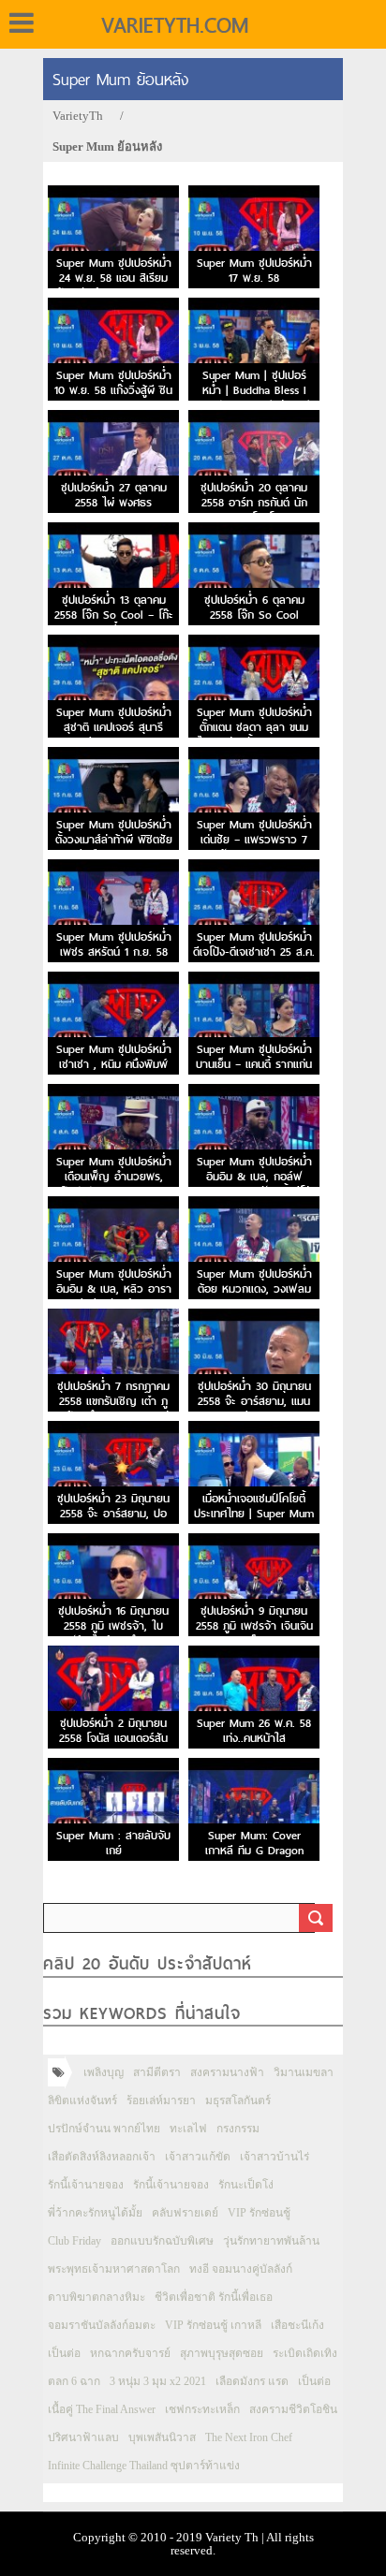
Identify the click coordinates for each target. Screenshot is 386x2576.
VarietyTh (78, 116)
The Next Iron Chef (249, 2437)
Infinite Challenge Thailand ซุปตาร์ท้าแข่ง (144, 2466)
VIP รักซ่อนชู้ (259, 2213)
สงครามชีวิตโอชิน (293, 2409)
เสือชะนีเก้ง (297, 2325)
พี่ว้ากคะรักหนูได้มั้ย (95, 2213)
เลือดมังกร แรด (252, 2381)
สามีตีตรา (157, 2072)
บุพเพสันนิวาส (162, 2437)
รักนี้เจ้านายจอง (86, 2185)
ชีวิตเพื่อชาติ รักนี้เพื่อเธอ (214, 2297)
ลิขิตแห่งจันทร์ (82, 2100)
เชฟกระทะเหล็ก (202, 2409)
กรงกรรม (238, 2129)
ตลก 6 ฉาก (74, 2381)
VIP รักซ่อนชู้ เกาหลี (213, 2325)
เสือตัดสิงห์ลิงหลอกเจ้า (102, 2157)
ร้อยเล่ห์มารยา (161, 2100)
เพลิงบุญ (104, 2072)
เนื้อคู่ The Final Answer (102, 2409)
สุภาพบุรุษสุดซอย (222, 2353)
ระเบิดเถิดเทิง (305, 2353)
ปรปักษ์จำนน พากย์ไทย (104, 2129)
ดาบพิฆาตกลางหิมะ (96, 2297)
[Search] (316, 1918)
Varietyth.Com (175, 25)
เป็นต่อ (64, 2353)
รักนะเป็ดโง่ (246, 2185)
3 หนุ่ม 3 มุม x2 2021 (158, 2381)
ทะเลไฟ (188, 2129)
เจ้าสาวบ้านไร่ (275, 2157)
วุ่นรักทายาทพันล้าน (271, 2241)
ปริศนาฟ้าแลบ (83, 2437)
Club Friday (74, 2241)
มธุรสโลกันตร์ (238, 2100)
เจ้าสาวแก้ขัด (198, 2157)
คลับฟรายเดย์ (185, 2213)
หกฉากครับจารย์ (130, 2353)
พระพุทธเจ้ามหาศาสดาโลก (114, 2269)
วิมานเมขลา (304, 2072)
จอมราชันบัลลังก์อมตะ (102, 2325)
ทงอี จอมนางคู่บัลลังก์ (241, 2269)
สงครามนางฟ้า (227, 2072)
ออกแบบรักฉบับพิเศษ (162, 2241)
